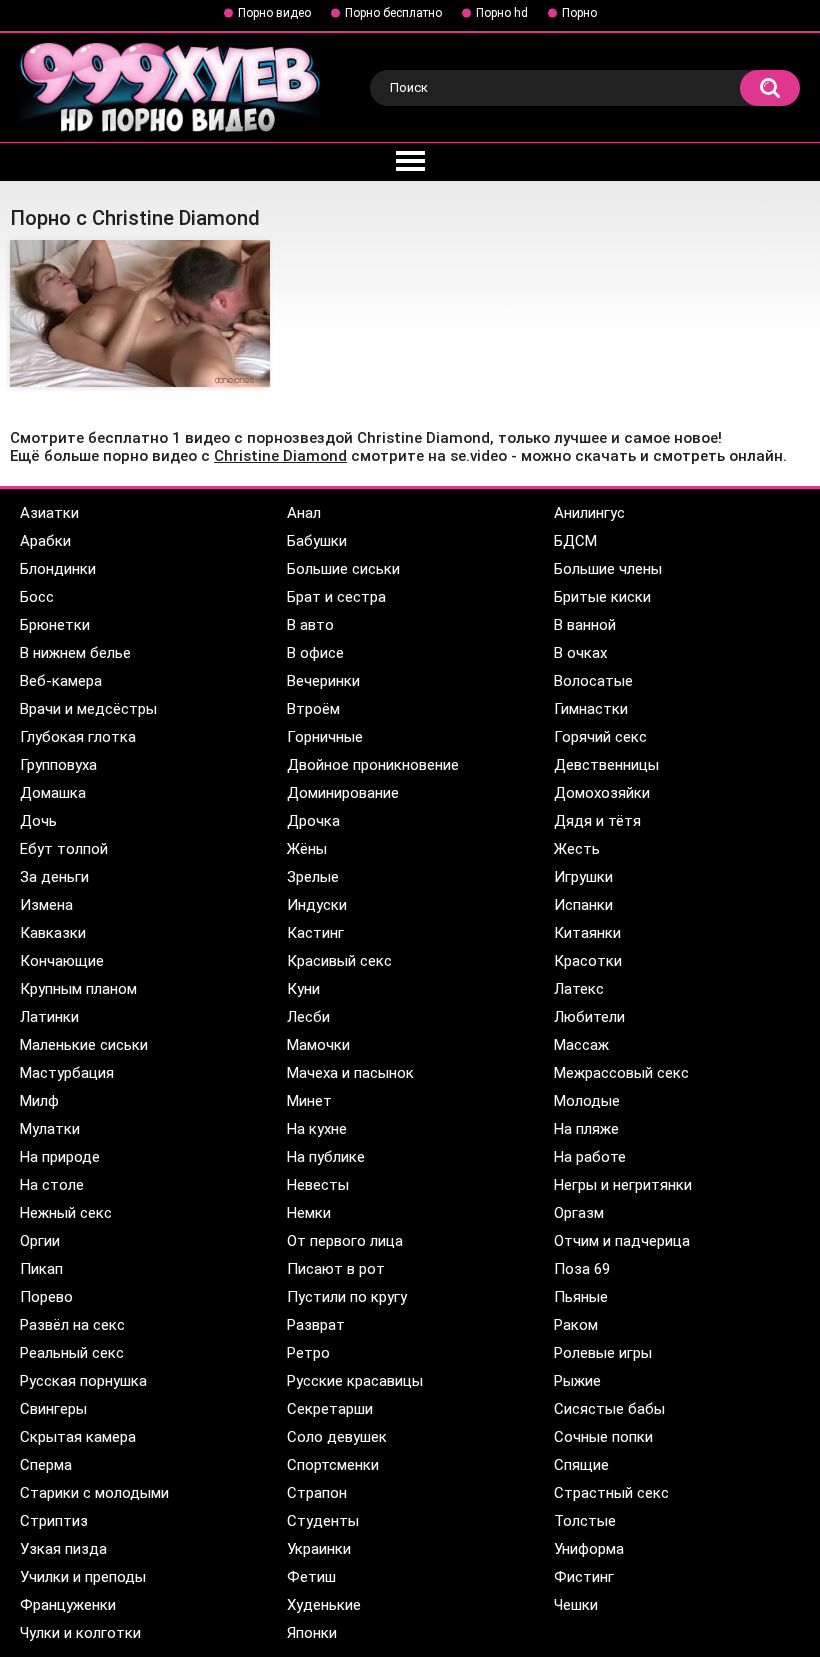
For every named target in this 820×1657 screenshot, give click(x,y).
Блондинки (58, 569)
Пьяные (581, 1297)
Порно (579, 13)
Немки (309, 1213)
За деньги (54, 877)
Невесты (318, 1185)
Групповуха (58, 765)
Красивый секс (339, 961)
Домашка (53, 793)
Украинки (319, 1549)
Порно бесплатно (393, 13)
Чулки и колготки (80, 1633)
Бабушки (317, 541)
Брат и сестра (336, 597)
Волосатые (593, 681)
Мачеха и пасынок (350, 1073)
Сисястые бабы (609, 1409)
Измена (46, 905)
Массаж (581, 1045)
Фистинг (584, 1577)
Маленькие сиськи (84, 1045)
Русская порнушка (83, 1381)
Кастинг (315, 933)
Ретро (308, 1353)
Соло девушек (337, 1437)
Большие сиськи (343, 569)
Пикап (41, 1269)
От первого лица (345, 1241)
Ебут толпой (64, 849)
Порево (46, 1297)
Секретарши (330, 1409)
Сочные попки (603, 1437)
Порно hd (502, 13)
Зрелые (313, 877)
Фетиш (311, 1577)
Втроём (313, 709)
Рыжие (577, 1381)
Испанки (583, 905)
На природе (60, 1157)
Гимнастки (591, 709)
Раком (576, 1325)
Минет (309, 1101)
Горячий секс (600, 737)
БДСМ (575, 541)
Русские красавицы (355, 1381)
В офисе (315, 653)
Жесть (577, 849)
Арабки (45, 541)
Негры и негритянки (623, 1185)
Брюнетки (55, 625)
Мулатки (50, 1129)
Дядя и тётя (597, 821)
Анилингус (589, 513)
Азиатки (49, 513)
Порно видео (274, 13)
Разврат (316, 1325)
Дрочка (313, 821)
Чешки (576, 1605)
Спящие (581, 1465)
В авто (310, 625)
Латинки (49, 1017)
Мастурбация (67, 1073)
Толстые (585, 1521)
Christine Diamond (280, 456)
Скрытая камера (78, 1437)
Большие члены (608, 569)
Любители (589, 1017)
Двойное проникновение (373, 765)
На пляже (586, 1129)
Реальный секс (72, 1353)
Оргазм (579, 1213)
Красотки (588, 961)
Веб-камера (61, 681)
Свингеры (53, 1409)
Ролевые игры (603, 1353)
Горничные (325, 737)
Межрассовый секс (621, 1073)
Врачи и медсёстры (88, 709)
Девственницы (606, 765)
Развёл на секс (72, 1325)
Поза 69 (582, 1269)
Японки (312, 1633)
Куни (303, 989)
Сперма (46, 1465)
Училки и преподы (83, 1577)
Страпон (317, 1493)
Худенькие (324, 1605)
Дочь (38, 821)
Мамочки (318, 1045)
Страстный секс (611, 1493)
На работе (590, 1157)
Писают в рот (336, 1269)
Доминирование (343, 793)
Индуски (317, 905)
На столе (52, 1185)
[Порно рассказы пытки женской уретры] (140, 313)
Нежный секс (66, 1213)
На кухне (317, 1129)
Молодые (587, 1101)
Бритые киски (602, 597)
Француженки (68, 1605)
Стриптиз (54, 1521)
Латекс (579, 989)
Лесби (308, 1017)
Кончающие (62, 961)
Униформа (589, 1549)
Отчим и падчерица (622, 1241)
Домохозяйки (602, 793)
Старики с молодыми (94, 1493)
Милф (39, 1101)
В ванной (585, 625)
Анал (304, 513)
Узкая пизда (63, 1549)
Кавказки (53, 933)
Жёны (307, 849)
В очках (580, 653)
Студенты (323, 1521)
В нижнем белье (75, 653)
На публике (326, 1157)
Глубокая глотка (78, 737)
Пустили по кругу (347, 1297)
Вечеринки (323, 681)
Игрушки (583, 877)
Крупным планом (78, 989)
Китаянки (587, 933)
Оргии (40, 1241)
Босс (37, 597)
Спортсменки (333, 1465)
